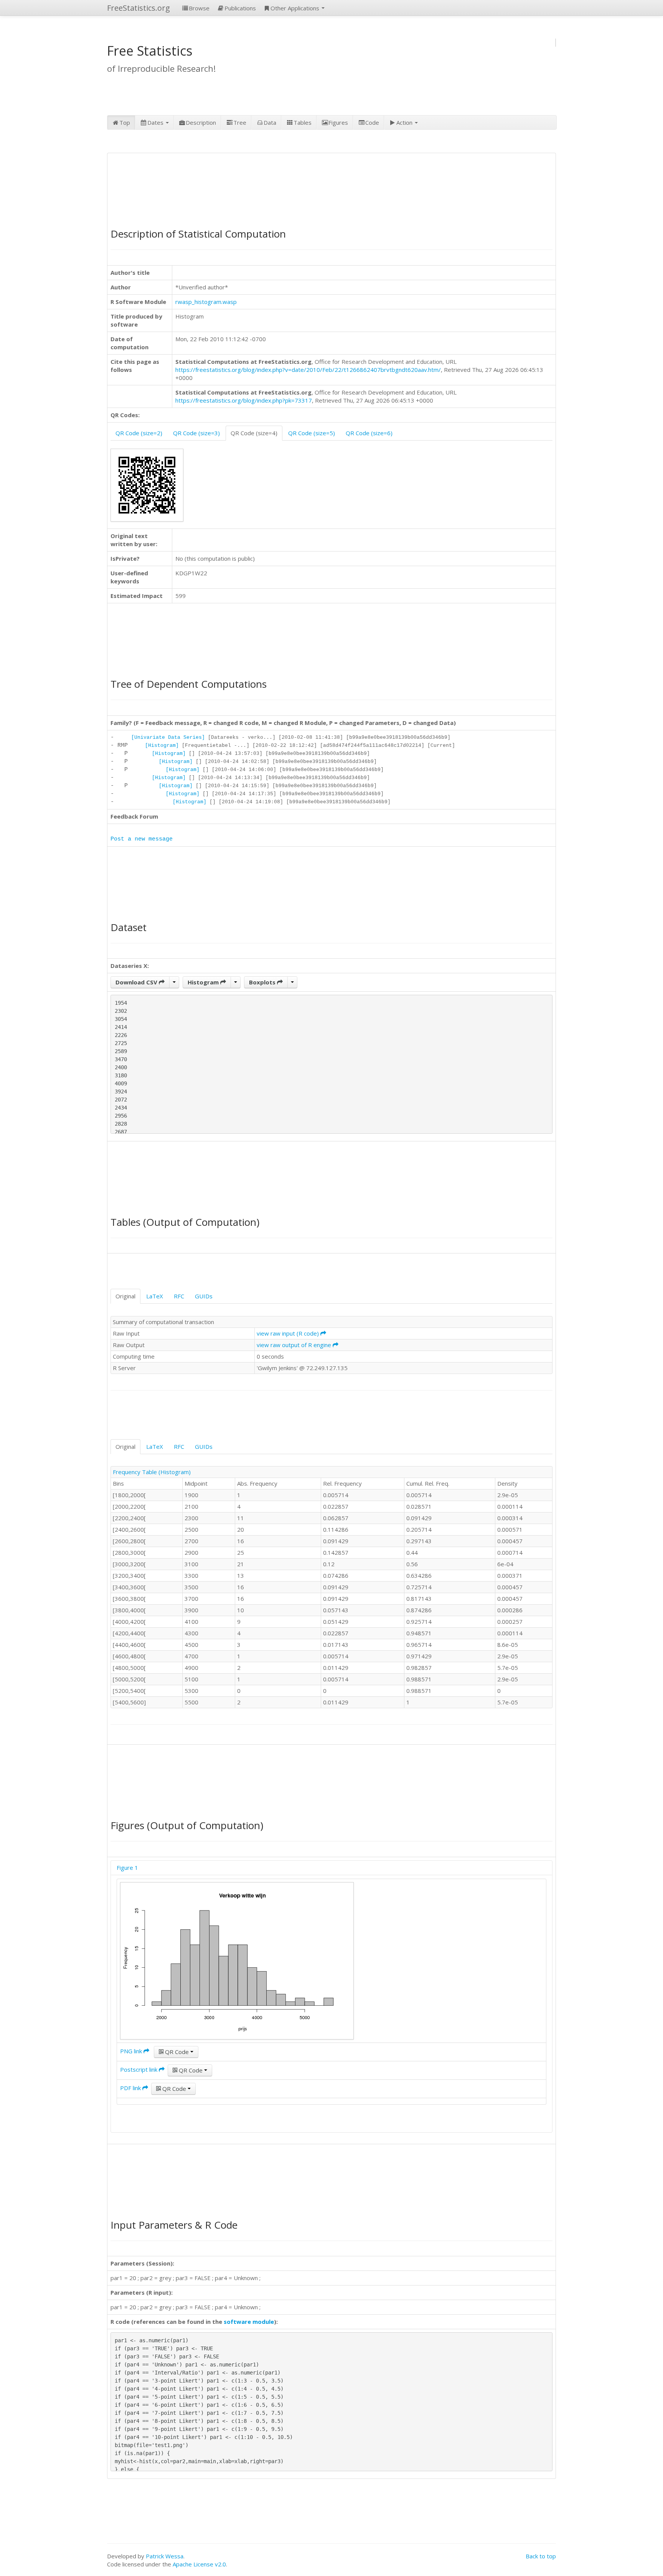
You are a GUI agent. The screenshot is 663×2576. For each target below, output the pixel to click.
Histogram (204, 982)
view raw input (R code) (289, 1333)
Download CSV (137, 982)
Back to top (541, 2556)
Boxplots (263, 982)
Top (125, 122)
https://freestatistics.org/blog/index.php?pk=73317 (244, 400)
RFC (179, 1296)
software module (249, 2322)
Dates (156, 122)
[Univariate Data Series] (168, 737)
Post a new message (142, 839)
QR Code (177, 2052)
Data (270, 122)
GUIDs (204, 1296)
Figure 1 (127, 1868)
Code (372, 122)
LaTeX (155, 1296)
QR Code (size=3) (196, 433)
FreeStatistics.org (139, 8)
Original (125, 1296)
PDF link (131, 2088)
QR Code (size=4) (254, 433)
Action (405, 122)
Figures (338, 122)
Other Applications (296, 8)
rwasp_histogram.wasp (206, 302)
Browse (199, 8)
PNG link (132, 2051)
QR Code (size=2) (139, 433)
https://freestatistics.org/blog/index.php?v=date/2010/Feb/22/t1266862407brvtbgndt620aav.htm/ (308, 370)
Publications (240, 8)
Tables (303, 122)
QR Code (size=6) (369, 433)
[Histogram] (162, 746)
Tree (240, 122)
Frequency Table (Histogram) (152, 1472)
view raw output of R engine (295, 1345)
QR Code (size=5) (312, 433)
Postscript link (139, 2069)
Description (201, 122)
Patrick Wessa (165, 2556)
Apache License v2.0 (199, 2564)
